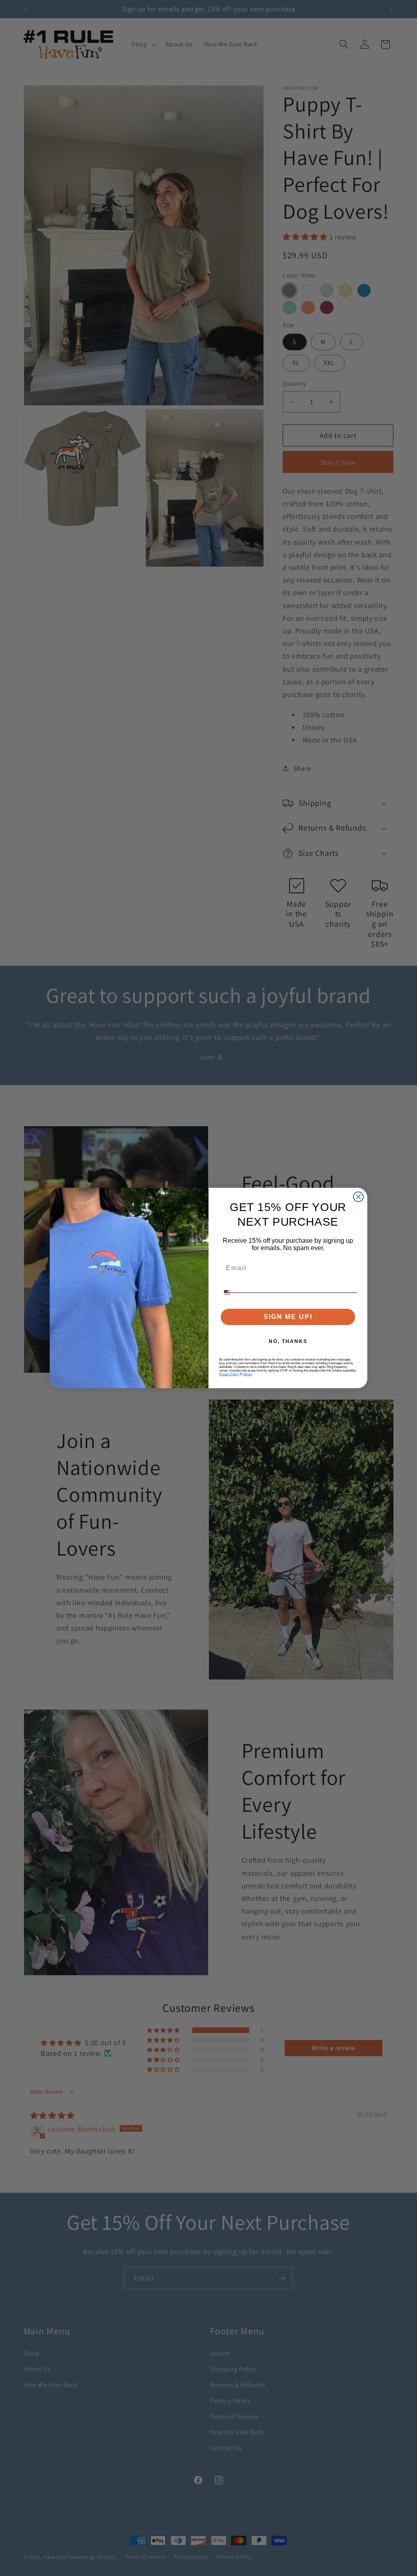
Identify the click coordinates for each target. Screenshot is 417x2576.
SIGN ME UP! (288, 1317)
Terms (247, 1374)
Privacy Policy (229, 1374)
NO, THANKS (288, 1341)
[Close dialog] (358, 1197)
